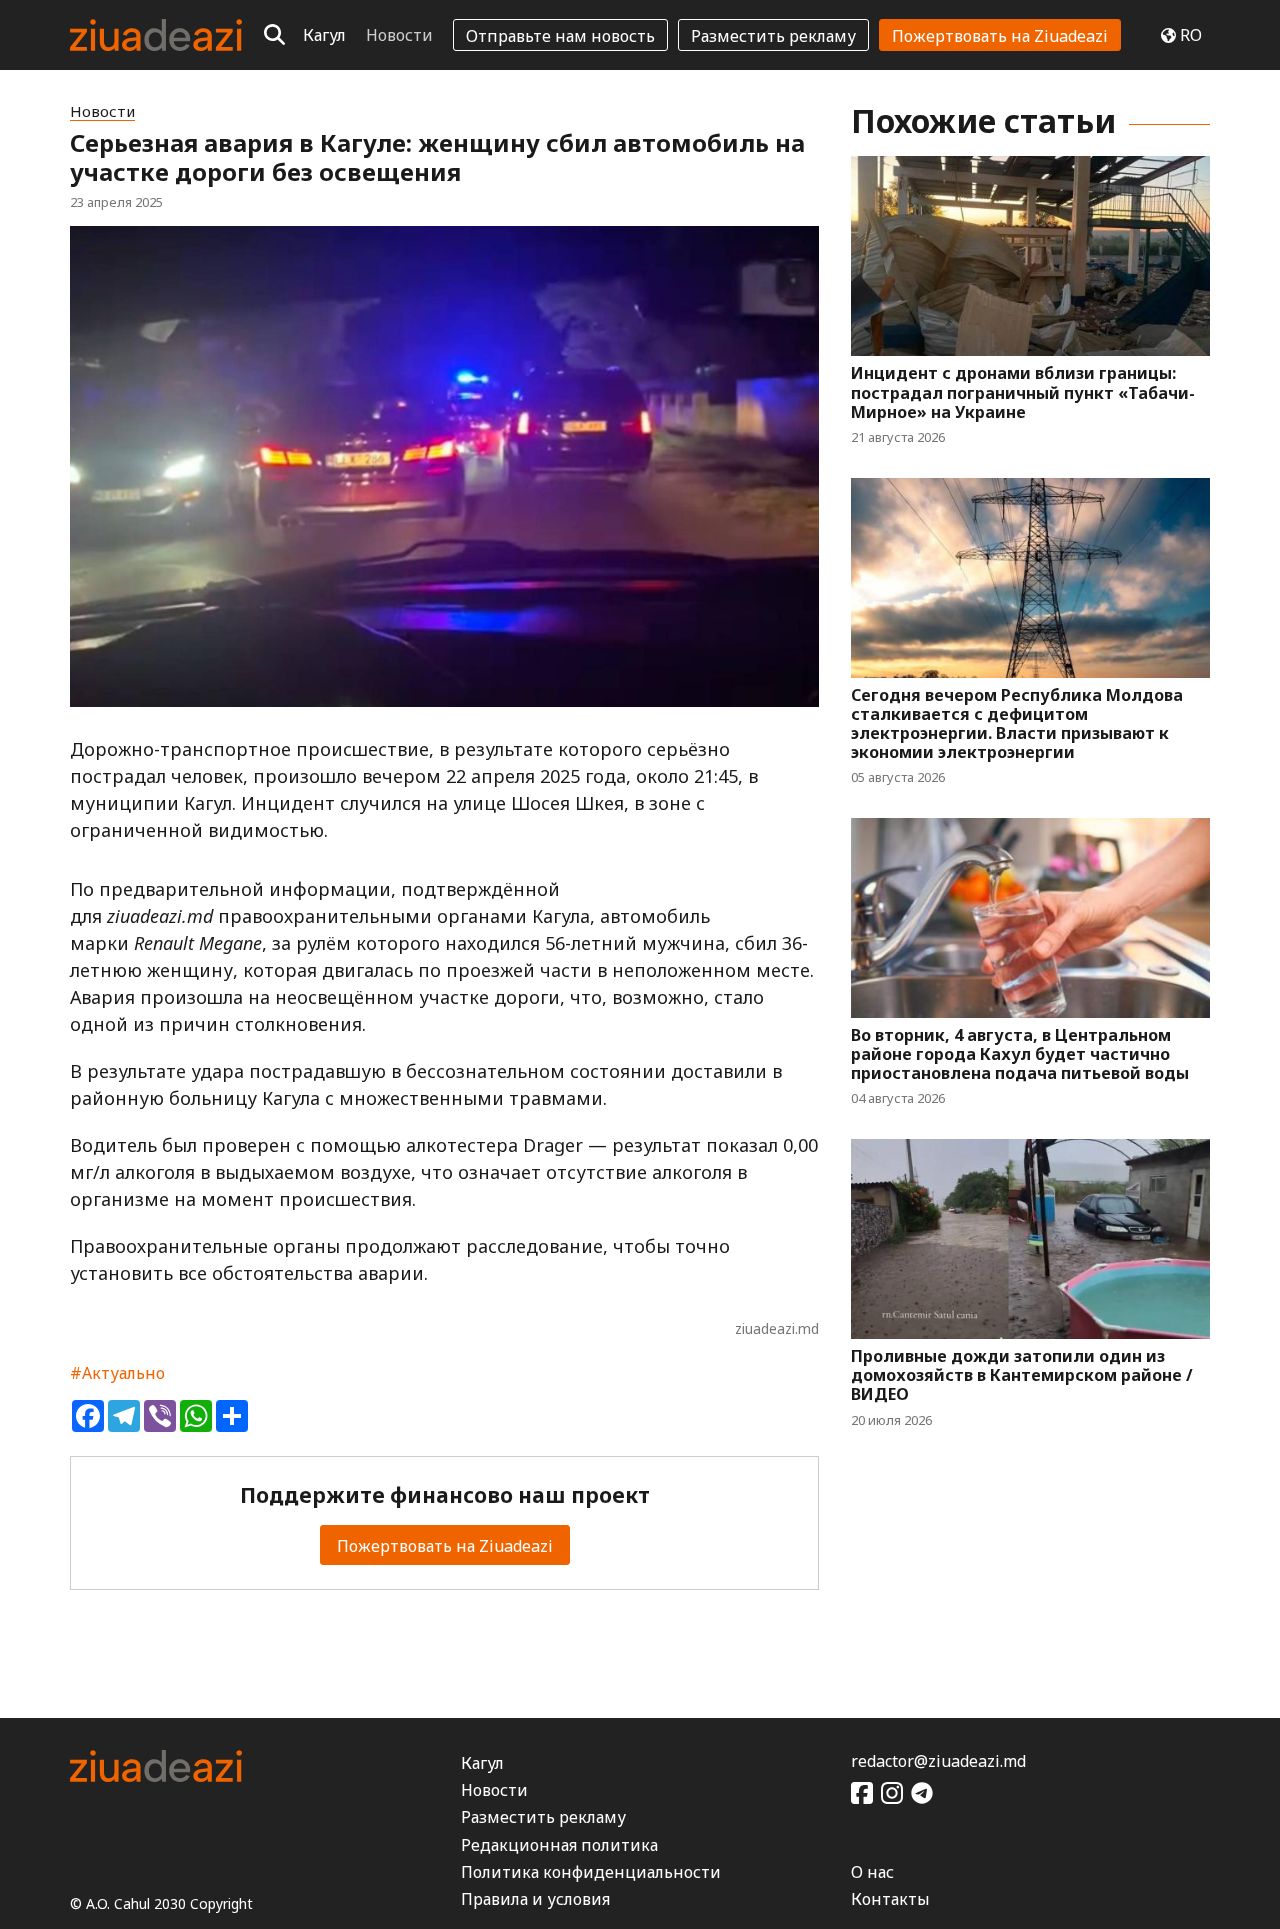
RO (1191, 35)
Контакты (890, 1899)
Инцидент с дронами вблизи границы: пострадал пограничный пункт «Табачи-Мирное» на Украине (1023, 393)
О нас (872, 1872)
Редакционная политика (559, 1845)
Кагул (324, 35)
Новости (399, 35)
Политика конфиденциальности (591, 1872)
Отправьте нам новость (560, 36)
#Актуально (117, 1373)
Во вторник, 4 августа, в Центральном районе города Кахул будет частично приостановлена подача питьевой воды (1020, 1055)
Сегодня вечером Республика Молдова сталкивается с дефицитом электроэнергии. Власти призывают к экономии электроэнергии (1017, 724)
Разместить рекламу (773, 36)
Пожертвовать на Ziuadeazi (1000, 36)
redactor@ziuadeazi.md (938, 1761)
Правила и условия (535, 1899)
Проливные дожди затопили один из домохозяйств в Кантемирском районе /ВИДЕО (1022, 1376)
